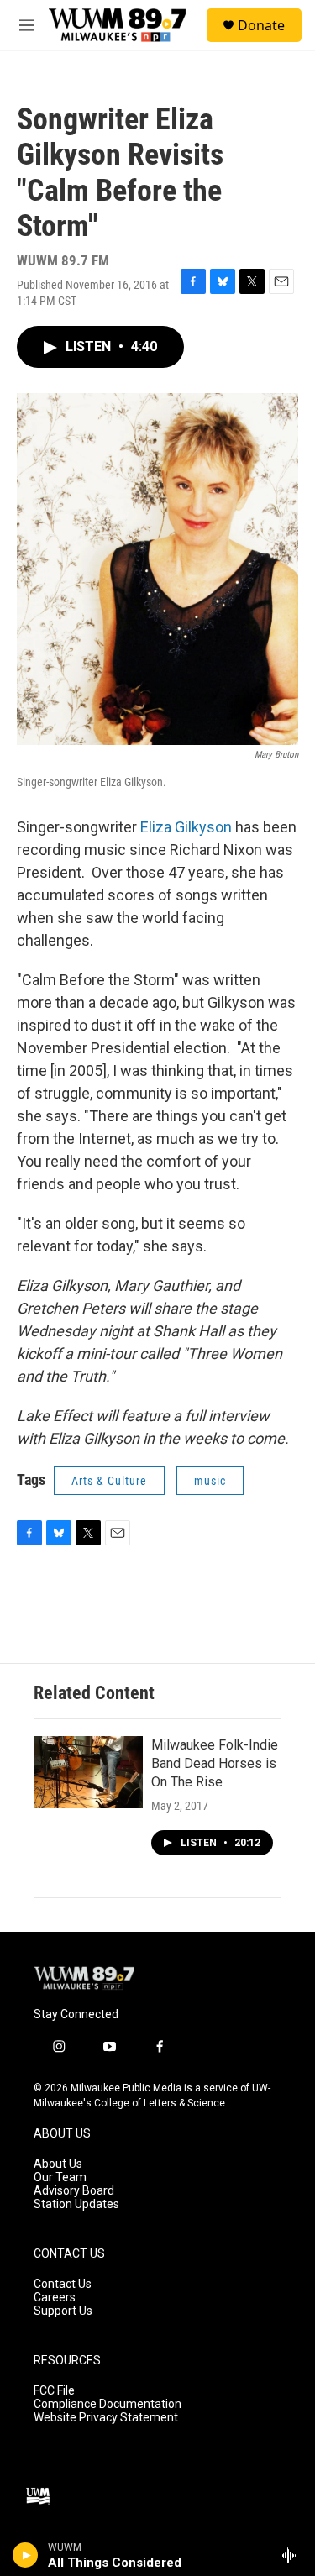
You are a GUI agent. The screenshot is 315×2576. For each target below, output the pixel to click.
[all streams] (293, 2555)
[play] (26, 2555)
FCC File (54, 2391)
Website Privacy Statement (106, 2418)
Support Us (63, 2311)
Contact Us (63, 2284)
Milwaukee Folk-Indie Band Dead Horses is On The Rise (215, 1763)
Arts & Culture (109, 1481)
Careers (55, 2298)
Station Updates (76, 2204)
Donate (261, 25)
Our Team (60, 2177)
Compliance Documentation (108, 2404)
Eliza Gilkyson (186, 827)
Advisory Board (74, 2191)
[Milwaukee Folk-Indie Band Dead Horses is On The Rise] (88, 1772)
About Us (58, 2164)
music (210, 1481)
